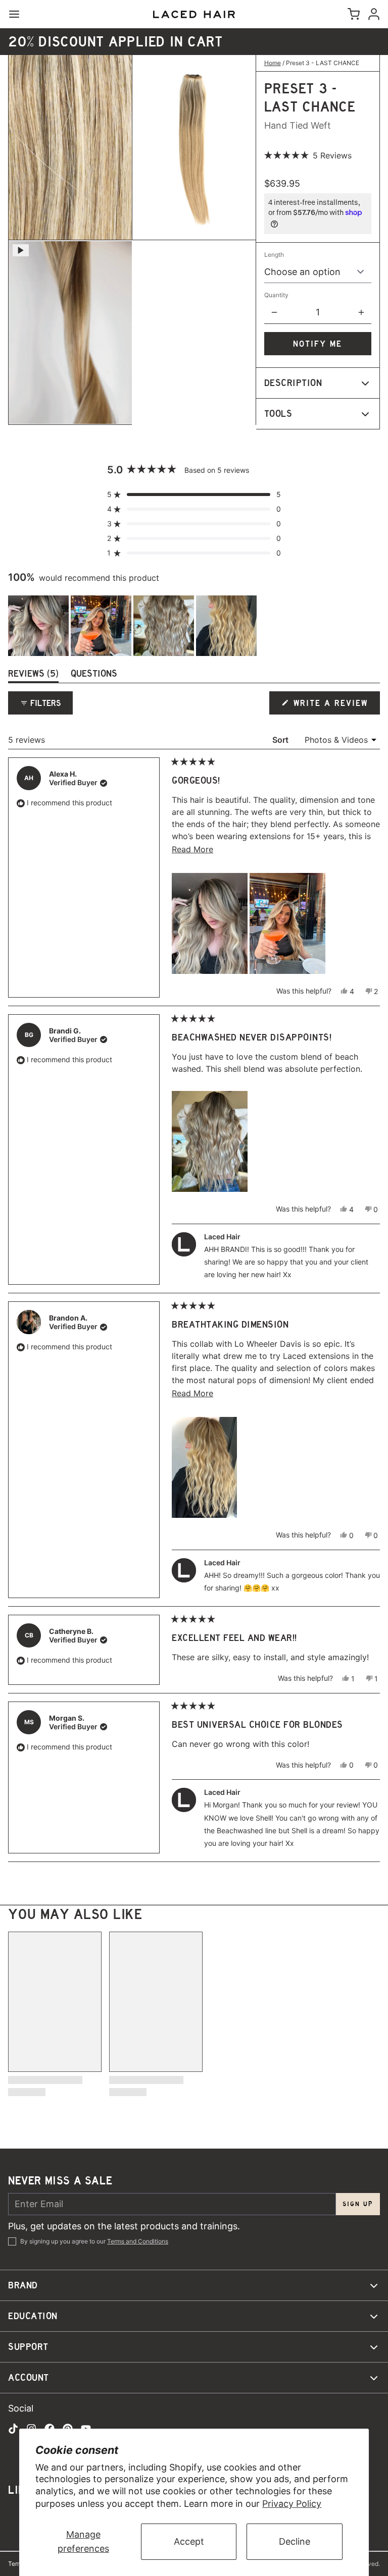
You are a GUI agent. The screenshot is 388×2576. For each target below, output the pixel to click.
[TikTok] (13, 2429)
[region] (133, 626)
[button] (308, 155)
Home (273, 63)
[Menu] (18, 14)
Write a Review (331, 706)
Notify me (318, 344)
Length (274, 255)
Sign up (358, 2204)
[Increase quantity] (361, 312)
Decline (295, 2541)
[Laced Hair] (194, 14)
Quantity (276, 295)
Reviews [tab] (33, 675)
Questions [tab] (94, 675)
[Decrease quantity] (274, 312)
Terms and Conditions (138, 2241)
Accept (189, 2541)
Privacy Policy (292, 2504)
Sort (281, 740)
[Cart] (352, 14)
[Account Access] (372, 14)
